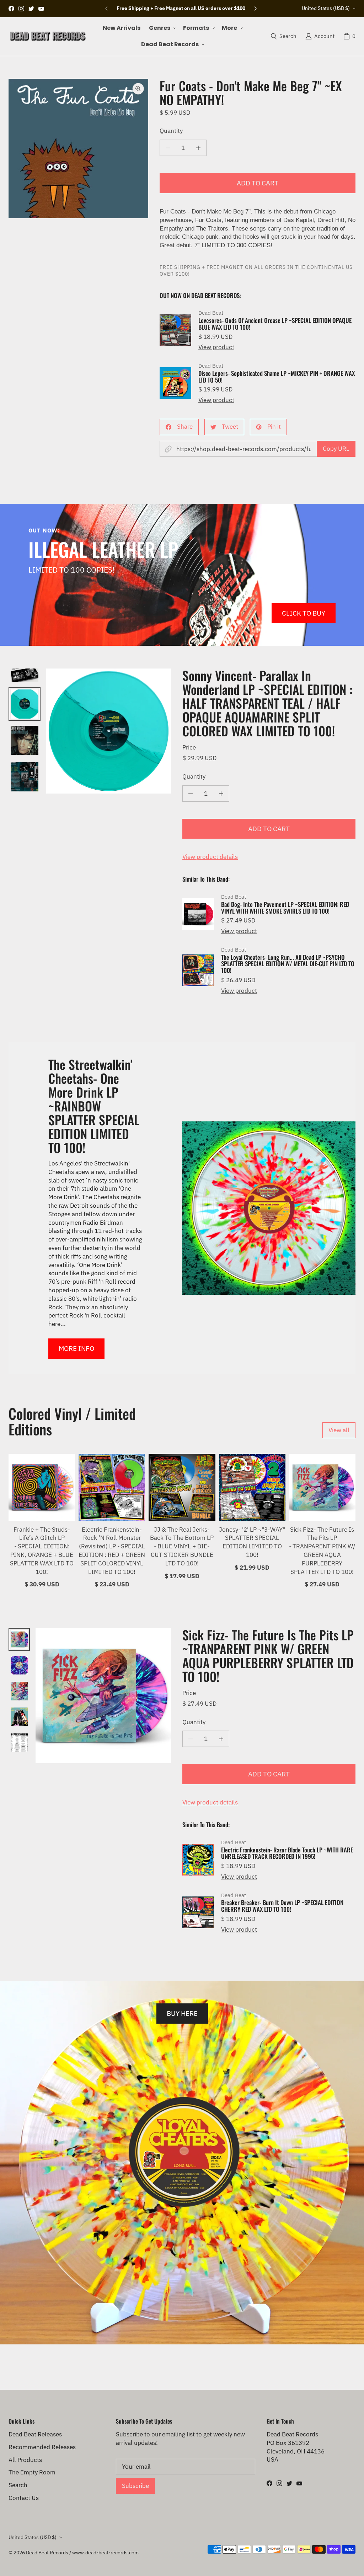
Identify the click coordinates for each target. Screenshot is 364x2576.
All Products (25, 2460)
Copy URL (336, 449)
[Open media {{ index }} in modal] (78, 149)
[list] (78, 149)
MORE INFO (76, 1348)
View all (339, 1430)
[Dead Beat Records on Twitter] (31, 9)
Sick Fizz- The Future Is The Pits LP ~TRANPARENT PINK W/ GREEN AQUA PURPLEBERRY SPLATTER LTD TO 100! (322, 1551)
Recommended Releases (42, 2447)
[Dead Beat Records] (48, 36)
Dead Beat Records (47, 2553)
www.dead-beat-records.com (105, 2553)
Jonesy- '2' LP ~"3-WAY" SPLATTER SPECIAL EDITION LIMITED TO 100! (252, 1542)
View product (216, 347)
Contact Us (24, 2498)
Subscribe (135, 2486)
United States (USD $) (326, 8)
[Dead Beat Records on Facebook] (11, 9)
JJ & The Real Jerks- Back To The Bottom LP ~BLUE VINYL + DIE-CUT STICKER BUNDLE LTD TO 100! (182, 1546)
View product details (210, 857)
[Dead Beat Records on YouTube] (41, 9)
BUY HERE (182, 2013)
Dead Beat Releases (35, 2434)
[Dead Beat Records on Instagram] (21, 9)
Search (18, 2485)
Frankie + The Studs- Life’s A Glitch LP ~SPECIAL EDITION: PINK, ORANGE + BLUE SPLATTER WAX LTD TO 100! (42, 1551)
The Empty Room (32, 2472)
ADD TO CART (258, 183)
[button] (162, 28)
